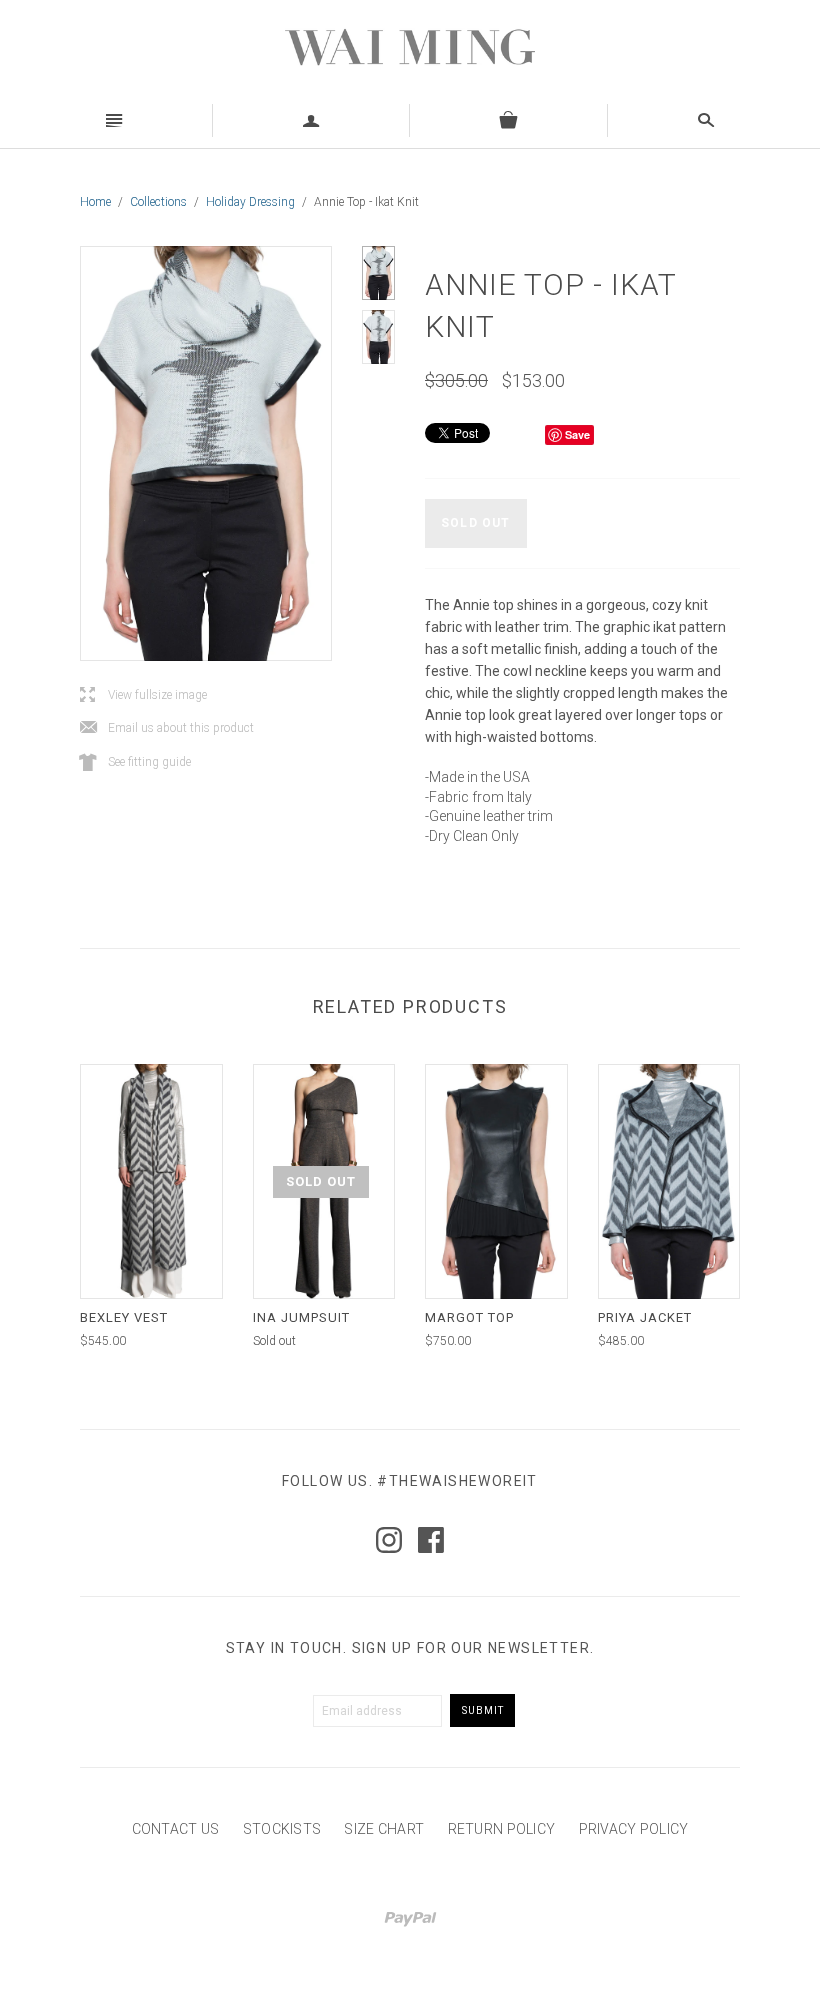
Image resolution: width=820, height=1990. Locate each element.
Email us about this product (167, 728)
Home (95, 202)
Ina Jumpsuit (301, 1317)
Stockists (282, 1829)
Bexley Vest (124, 1317)
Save (577, 434)
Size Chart (384, 1829)
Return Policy (502, 1829)
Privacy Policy (634, 1829)
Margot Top (469, 1317)
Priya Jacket (645, 1317)
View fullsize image (143, 695)
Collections (158, 202)
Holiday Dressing (250, 202)
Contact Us (176, 1829)
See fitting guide (135, 762)
